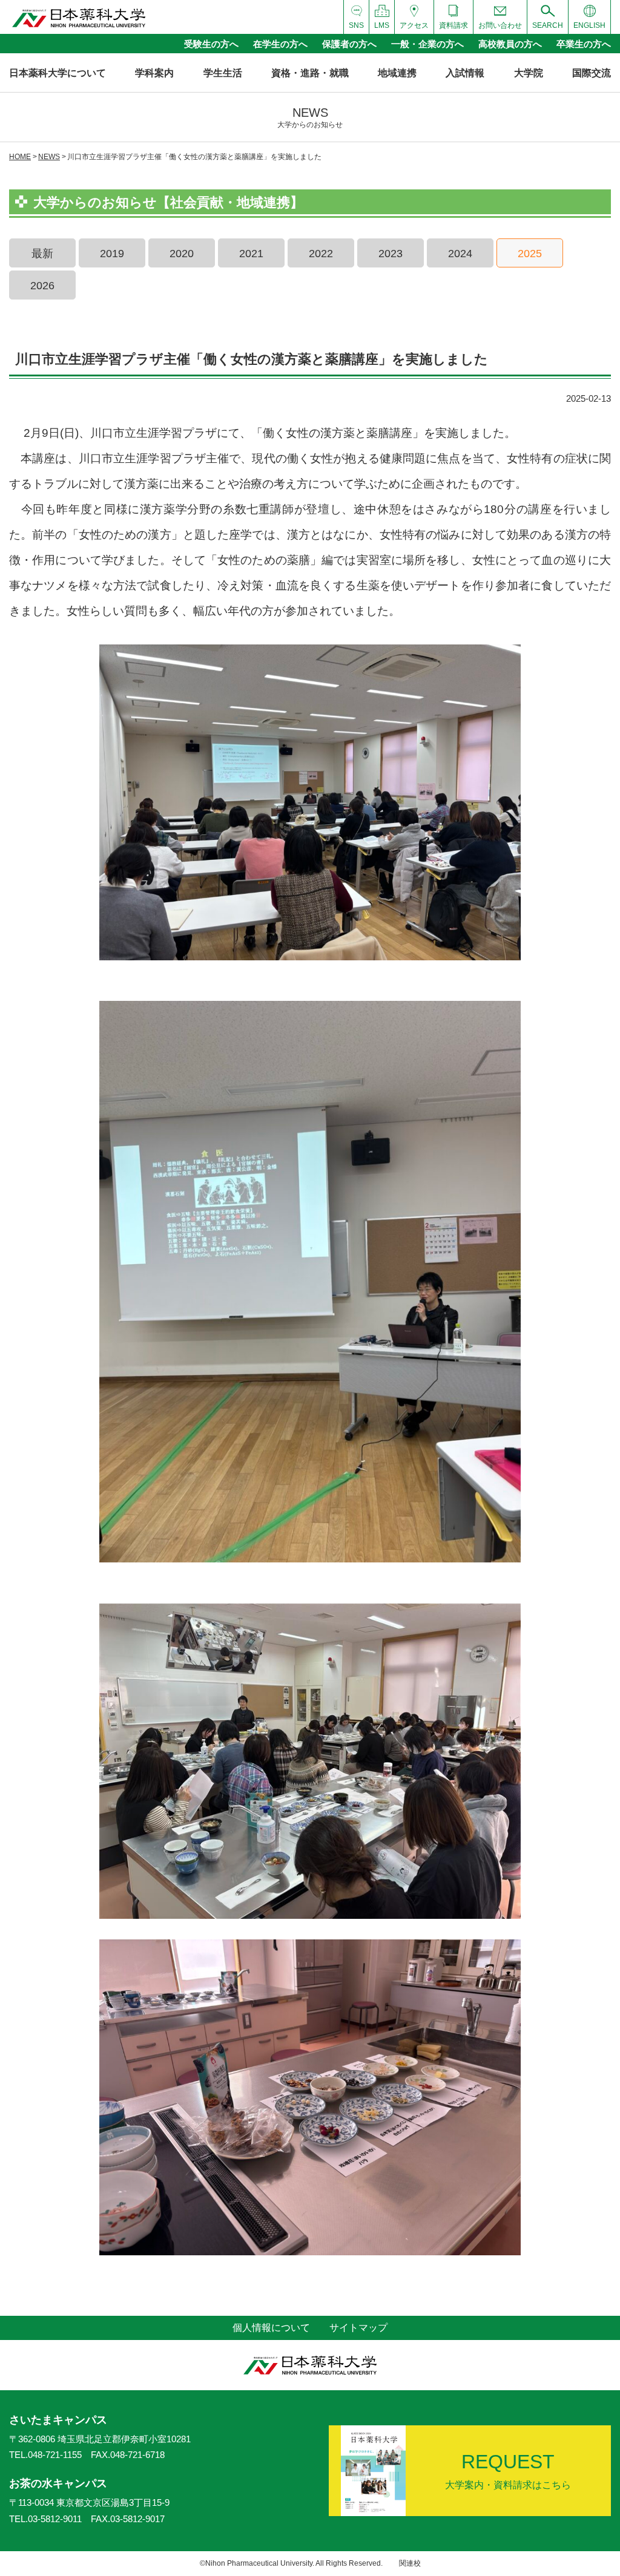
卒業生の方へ (584, 44)
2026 (42, 286)
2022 (321, 254)
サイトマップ (358, 2328)
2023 (391, 254)
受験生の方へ (211, 44)
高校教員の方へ (510, 44)
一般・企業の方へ (427, 44)
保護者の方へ (349, 44)
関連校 (410, 2563)
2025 (530, 254)
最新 (42, 254)
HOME (20, 157)
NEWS (49, 157)
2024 (460, 254)
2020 (182, 254)
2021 (251, 254)
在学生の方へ (280, 44)
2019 (112, 254)
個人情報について (271, 2328)
